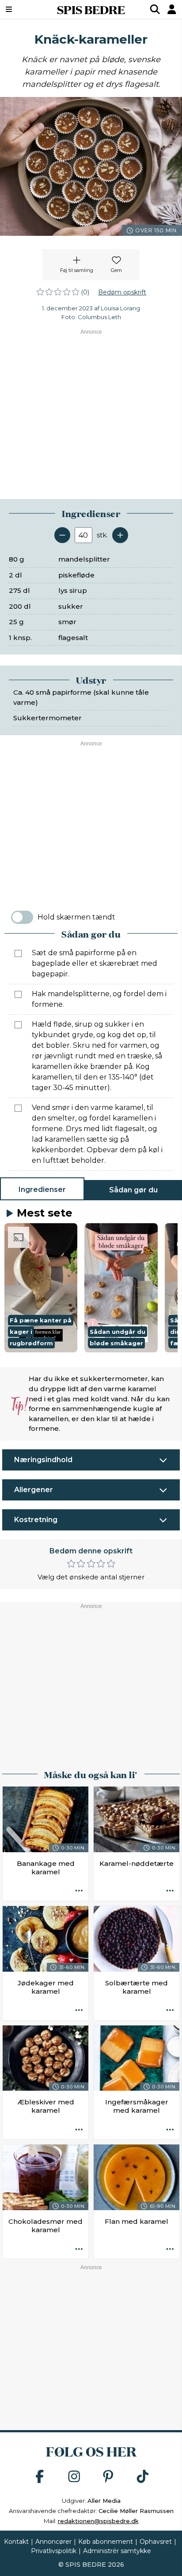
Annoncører (53, 2542)
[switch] (22, 917)
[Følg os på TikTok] (143, 2477)
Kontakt (16, 2542)
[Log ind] (172, 9)
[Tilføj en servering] (120, 535)
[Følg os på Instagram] (74, 2477)
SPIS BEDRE (91, 9)
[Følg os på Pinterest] (108, 2477)
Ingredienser (42, 1189)
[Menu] (22, 9)
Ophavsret (156, 2542)
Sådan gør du (133, 1190)
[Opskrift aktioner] (79, 1891)
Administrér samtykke (117, 2551)
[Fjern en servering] (62, 535)
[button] (41, 1288)
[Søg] (155, 9)
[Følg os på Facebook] (40, 2477)
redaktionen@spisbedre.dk (98, 2521)
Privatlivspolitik (54, 2551)
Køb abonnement (106, 2542)
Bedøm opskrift (122, 292)
